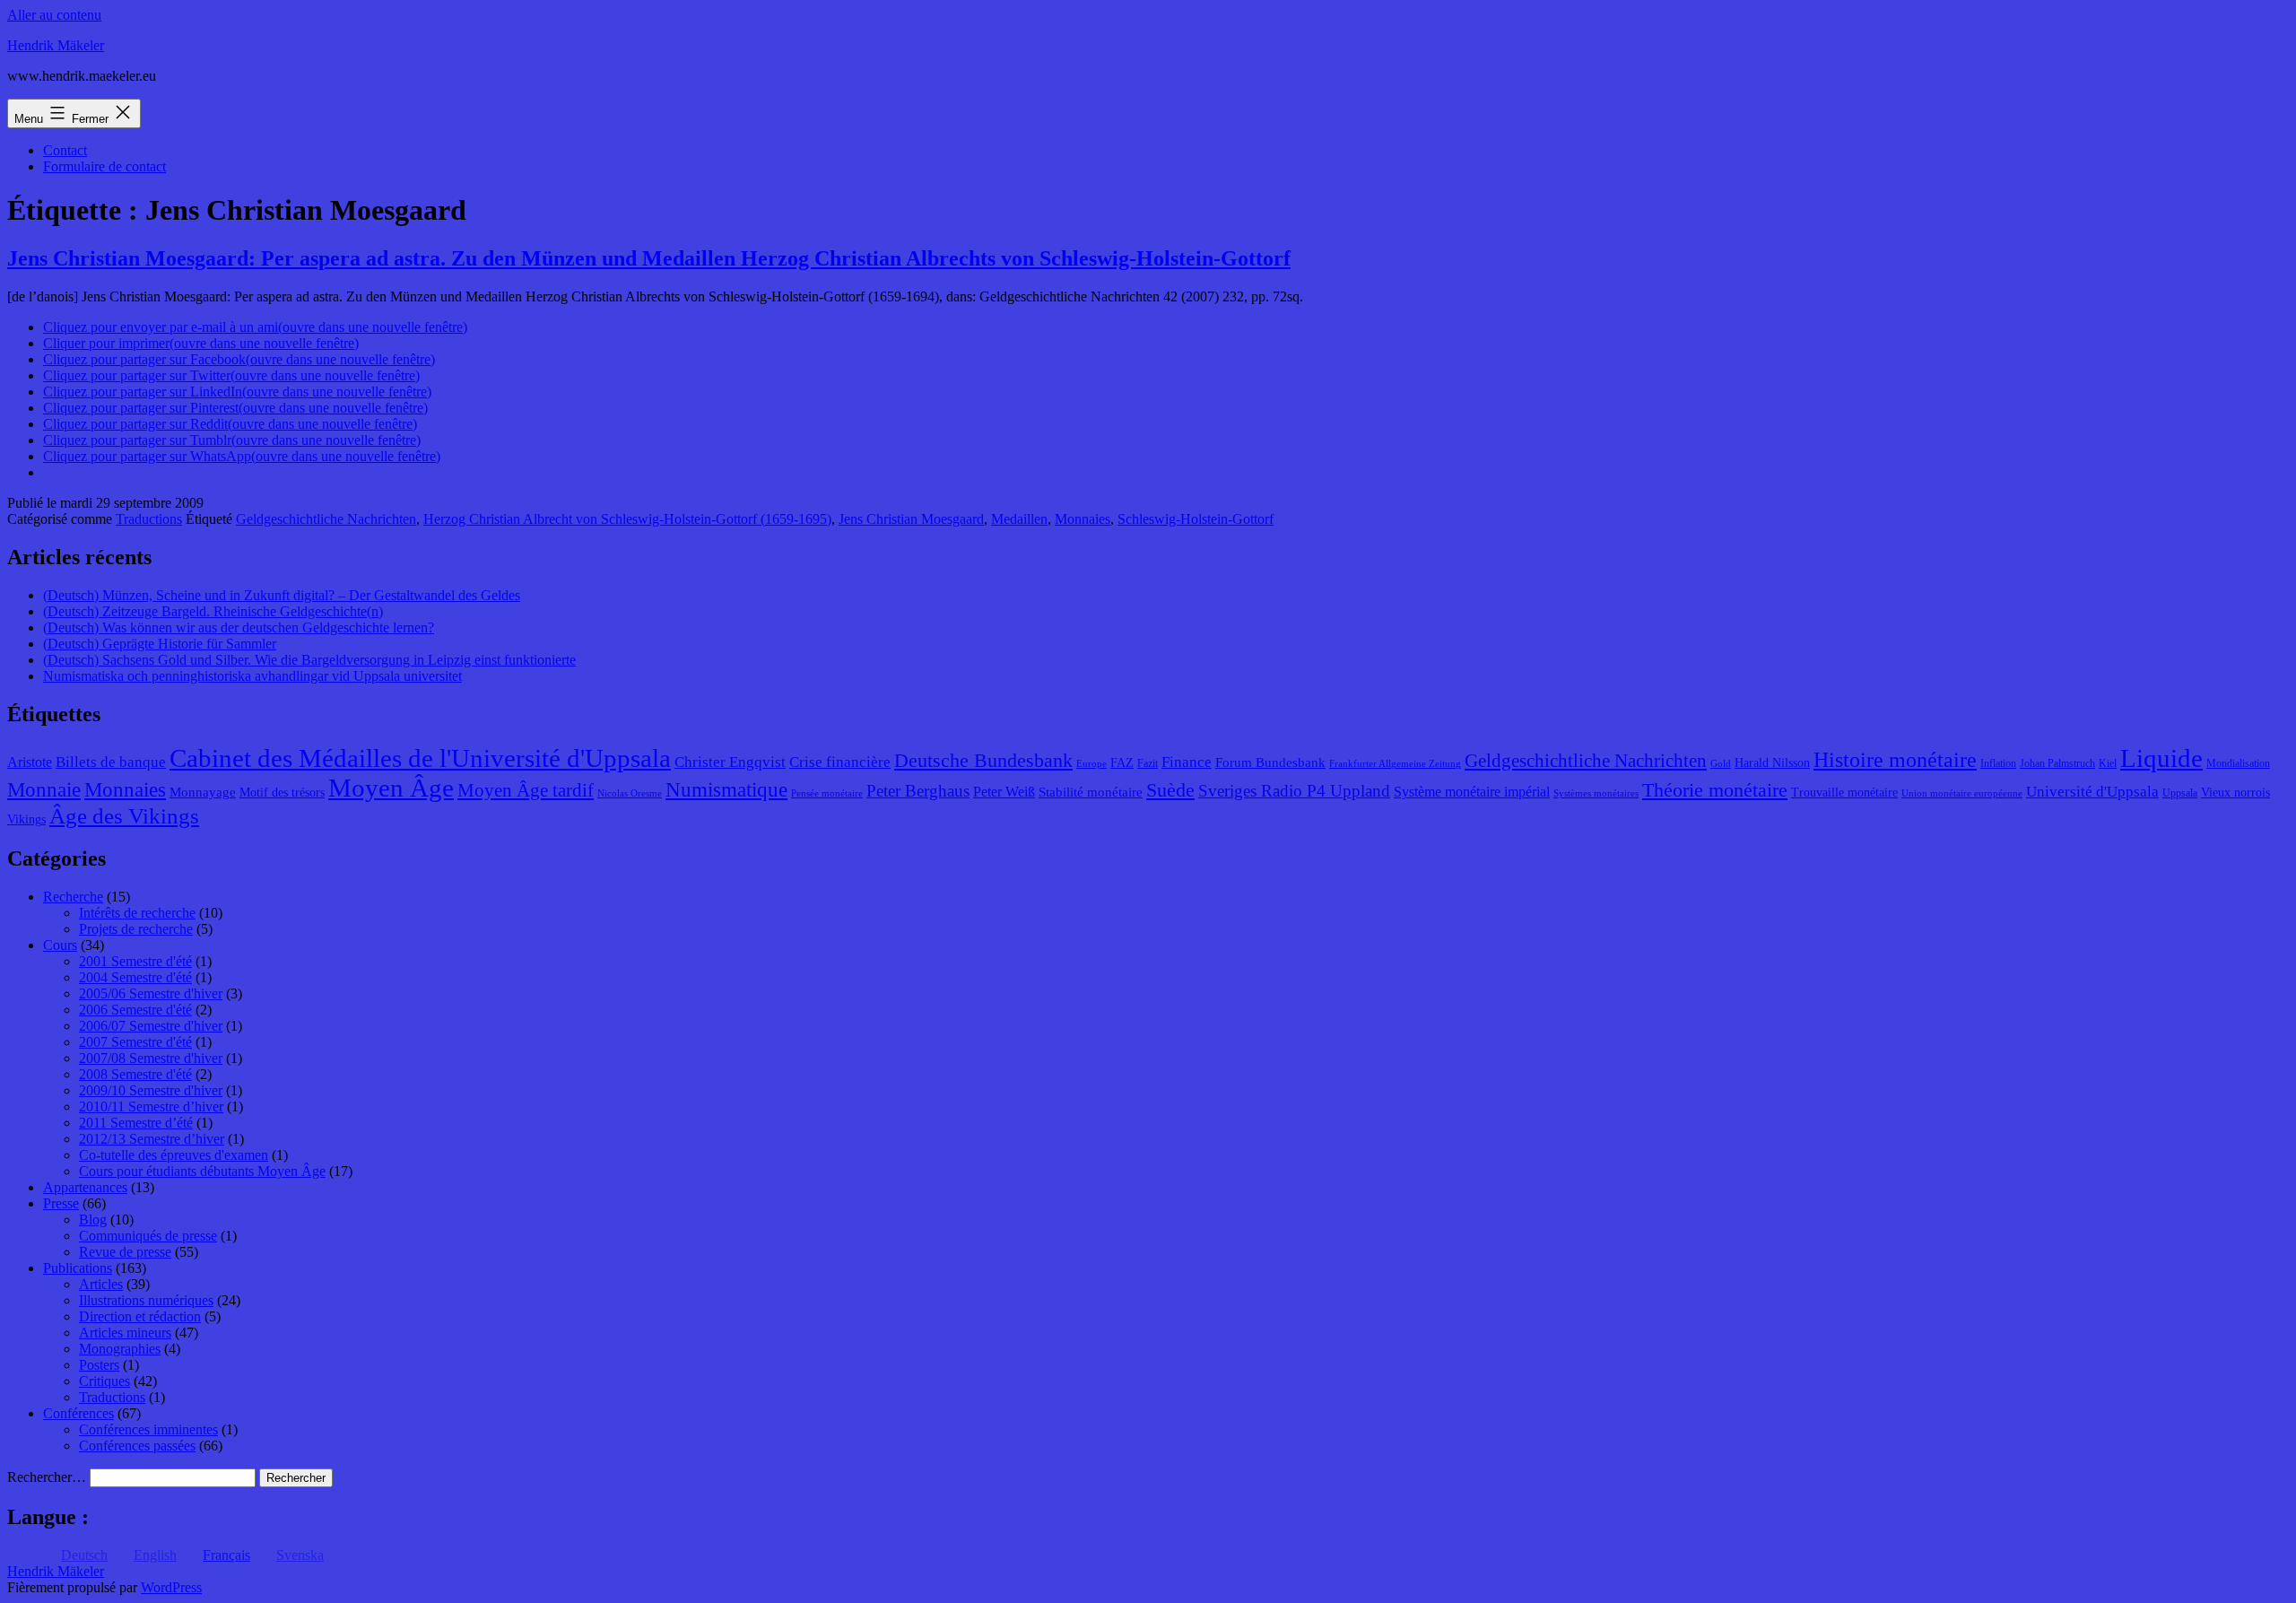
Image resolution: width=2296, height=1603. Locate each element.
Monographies (120, 1349)
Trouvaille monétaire (1844, 793)
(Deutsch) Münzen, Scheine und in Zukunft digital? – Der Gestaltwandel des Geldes (282, 595)
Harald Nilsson (1772, 763)
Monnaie (44, 790)
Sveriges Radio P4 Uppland (1294, 791)
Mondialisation (2238, 763)
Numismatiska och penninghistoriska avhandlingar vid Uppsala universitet (252, 676)
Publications (78, 1268)
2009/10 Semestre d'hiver (151, 1090)
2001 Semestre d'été (135, 961)
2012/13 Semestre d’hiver (152, 1139)
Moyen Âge (391, 788)
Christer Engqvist (730, 762)
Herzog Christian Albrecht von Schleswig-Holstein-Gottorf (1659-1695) (627, 519)
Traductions (149, 519)
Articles (101, 1284)
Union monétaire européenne (1962, 793)
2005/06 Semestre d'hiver (151, 993)
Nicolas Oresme (630, 793)
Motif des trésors (282, 793)
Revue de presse (125, 1252)
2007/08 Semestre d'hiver (151, 1058)
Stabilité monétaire (1091, 792)
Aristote (30, 762)
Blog (93, 1220)
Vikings (26, 819)
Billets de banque (111, 762)
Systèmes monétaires (1596, 793)
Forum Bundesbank (1270, 762)
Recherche (73, 897)
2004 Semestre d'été (135, 977)
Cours (60, 945)
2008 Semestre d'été (135, 1074)
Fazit (1148, 763)
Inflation (1998, 763)
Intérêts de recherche (137, 913)
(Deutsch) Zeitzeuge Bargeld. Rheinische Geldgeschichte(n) (213, 611)
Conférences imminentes (148, 1429)
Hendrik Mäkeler (56, 45)
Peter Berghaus (918, 791)
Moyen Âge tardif (526, 790)
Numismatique (726, 790)
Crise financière (840, 762)
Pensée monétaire (827, 793)
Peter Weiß (1004, 792)
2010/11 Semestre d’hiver (151, 1106)
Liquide (2161, 758)
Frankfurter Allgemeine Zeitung (1395, 764)
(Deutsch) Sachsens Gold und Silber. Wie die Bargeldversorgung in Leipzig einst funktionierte (309, 660)
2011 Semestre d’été (136, 1123)
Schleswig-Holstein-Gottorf (1196, 519)
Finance (1187, 762)
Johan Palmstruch (2057, 763)
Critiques (104, 1381)
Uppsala (2180, 793)
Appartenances (85, 1187)
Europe (1091, 764)
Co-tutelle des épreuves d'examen (174, 1155)
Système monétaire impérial (1472, 792)
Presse (61, 1203)
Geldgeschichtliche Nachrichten (326, 519)
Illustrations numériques (146, 1300)
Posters (99, 1365)
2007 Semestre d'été (135, 1042)
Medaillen (1019, 519)
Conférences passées (137, 1446)
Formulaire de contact (104, 166)
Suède (1170, 790)
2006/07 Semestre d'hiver (151, 1026)
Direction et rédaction (140, 1316)
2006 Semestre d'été (135, 1010)
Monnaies (1083, 519)
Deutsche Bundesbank (983, 761)
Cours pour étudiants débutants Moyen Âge (202, 1171)
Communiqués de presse (148, 1236)
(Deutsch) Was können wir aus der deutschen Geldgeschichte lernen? (239, 627)
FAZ (1122, 763)
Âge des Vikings (124, 815)
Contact (65, 150)
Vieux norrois (2235, 793)
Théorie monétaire (1715, 790)
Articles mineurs (125, 1333)
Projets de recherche (136, 929)
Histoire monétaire (1895, 760)
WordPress (171, 1587)
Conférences (78, 1413)
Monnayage (203, 792)
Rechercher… (47, 1477)
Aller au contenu (54, 15)
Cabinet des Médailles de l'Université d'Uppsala (420, 758)
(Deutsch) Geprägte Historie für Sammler (160, 644)
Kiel (2108, 763)
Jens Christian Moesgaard (911, 519)
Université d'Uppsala (2092, 792)
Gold (1721, 764)
